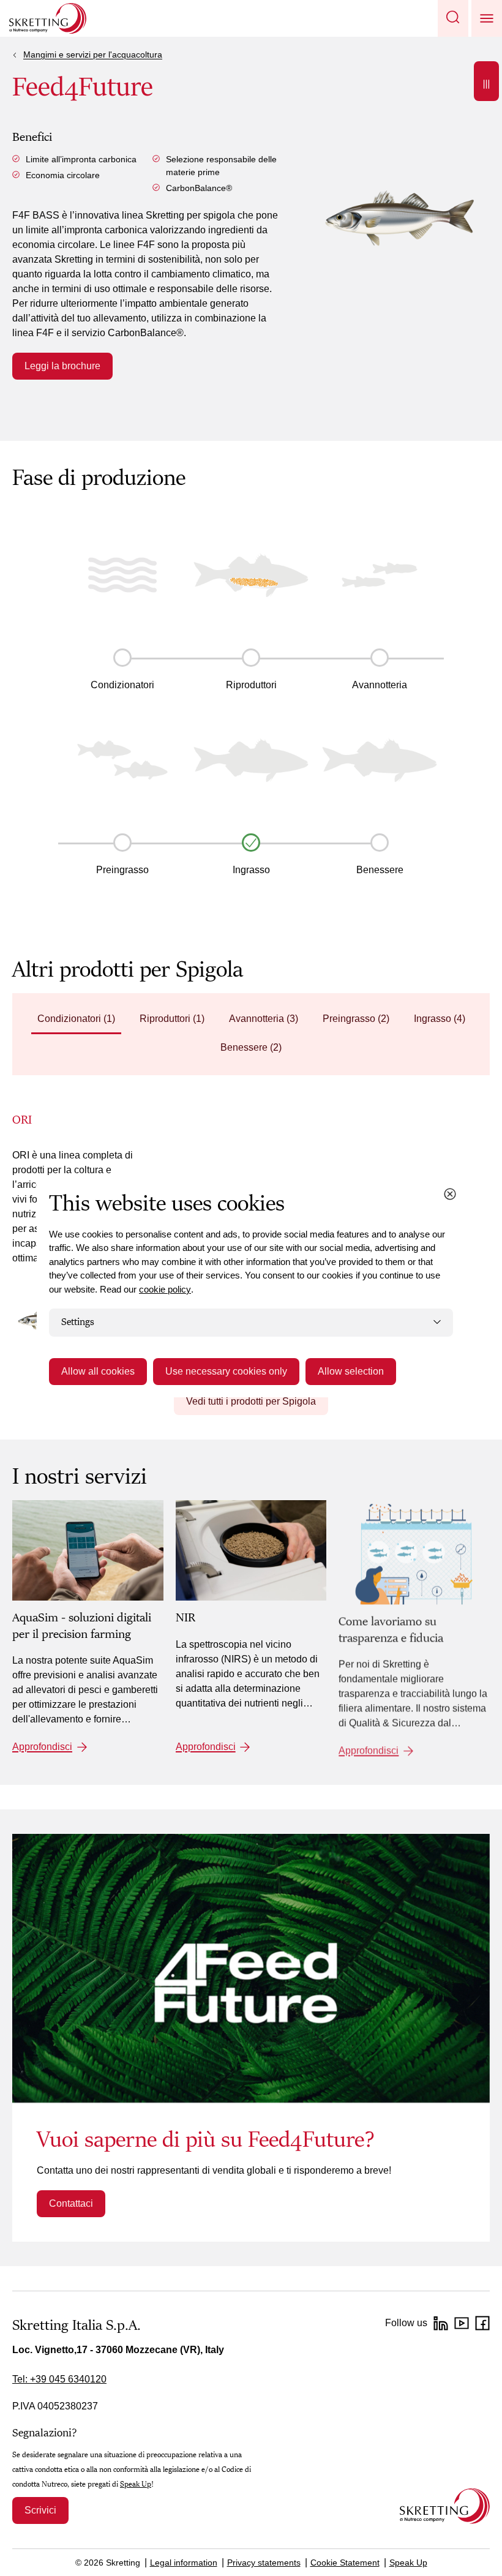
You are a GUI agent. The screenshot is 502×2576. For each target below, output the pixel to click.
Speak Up (136, 2484)
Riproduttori (251, 685)
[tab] (76, 1020)
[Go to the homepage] (445, 2506)
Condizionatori (122, 685)
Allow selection (351, 1371)
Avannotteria (380, 685)
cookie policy (165, 1289)
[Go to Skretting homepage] (48, 18)
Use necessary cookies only (226, 1371)
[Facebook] (482, 2323)
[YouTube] (462, 2323)
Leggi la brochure (62, 366)
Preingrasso (122, 870)
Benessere (380, 870)
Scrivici (40, 2510)
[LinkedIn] (441, 2323)
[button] (453, 18)
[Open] (486, 81)
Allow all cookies (98, 1371)
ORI (22, 1120)
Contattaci (71, 2203)
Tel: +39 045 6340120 (59, 2379)
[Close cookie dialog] (450, 1194)
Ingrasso (251, 870)
